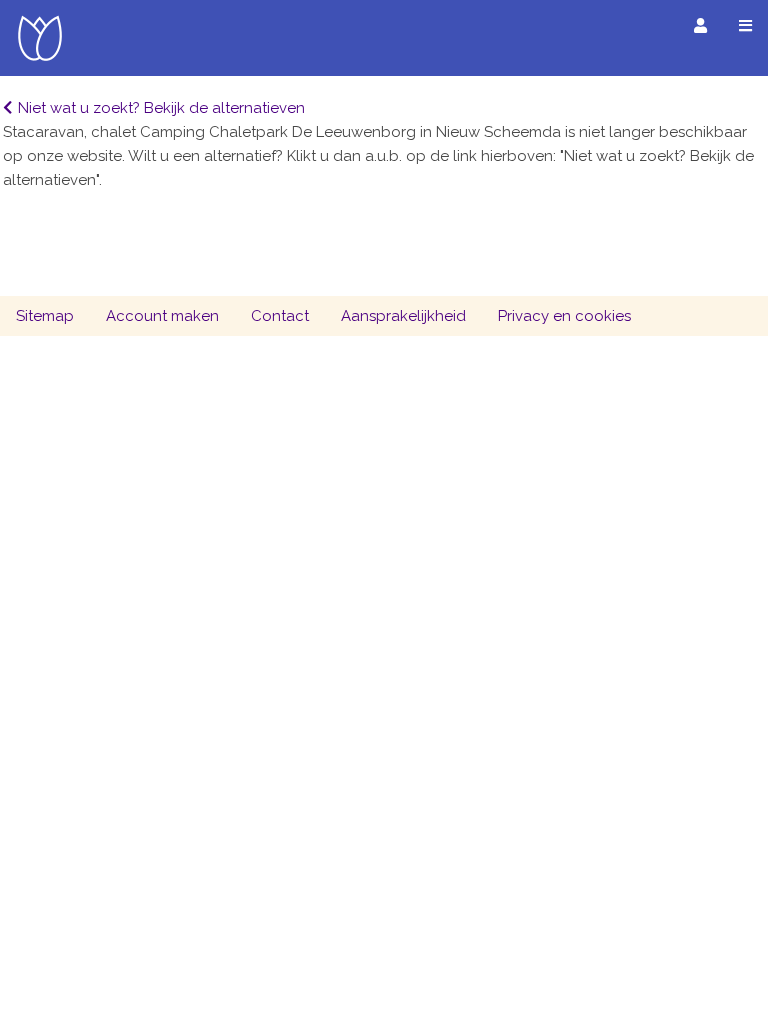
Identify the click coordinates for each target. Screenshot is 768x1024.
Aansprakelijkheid (403, 316)
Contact (280, 316)
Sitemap (45, 316)
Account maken (162, 316)
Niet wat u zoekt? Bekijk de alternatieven (161, 108)
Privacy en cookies (564, 316)
